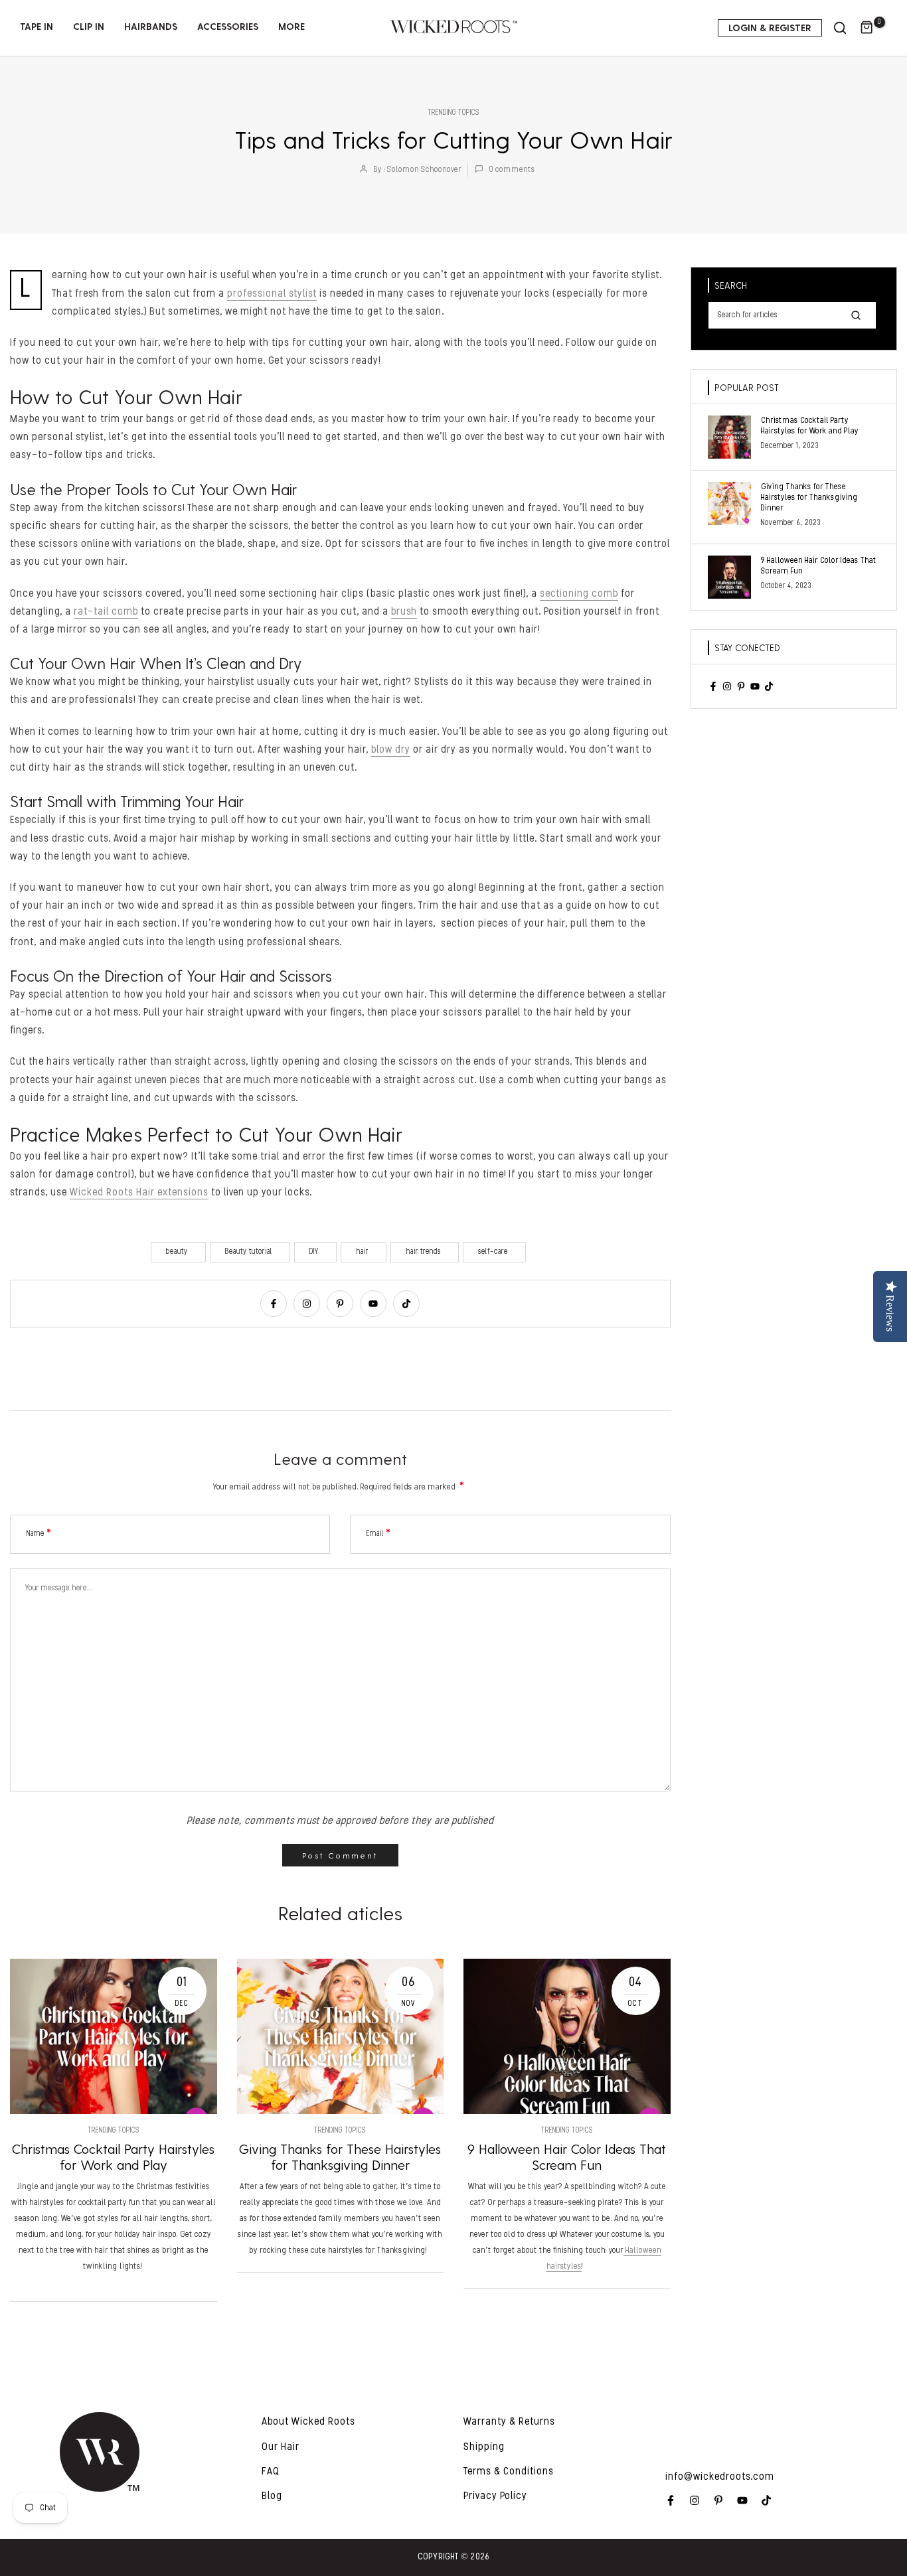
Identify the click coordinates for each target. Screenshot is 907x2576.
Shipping (484, 2447)
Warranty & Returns (509, 2422)
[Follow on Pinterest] (340, 1304)
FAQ (271, 2472)
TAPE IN (37, 26)
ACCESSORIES (228, 26)
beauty (177, 1252)
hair (362, 1252)
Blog (272, 2496)
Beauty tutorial (249, 1252)
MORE (291, 26)
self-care (493, 1252)
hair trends (423, 1252)
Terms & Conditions (509, 2472)
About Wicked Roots (308, 2422)
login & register (770, 28)
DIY (314, 1252)
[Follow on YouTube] (373, 1304)
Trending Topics (453, 113)
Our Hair (281, 2447)
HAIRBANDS (151, 26)
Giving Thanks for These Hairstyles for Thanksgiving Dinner (340, 2157)
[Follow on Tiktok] (406, 1304)
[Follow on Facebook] (274, 1304)
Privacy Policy (495, 2496)
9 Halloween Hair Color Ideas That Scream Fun (567, 2157)
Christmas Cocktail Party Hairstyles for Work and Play (113, 2157)
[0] (867, 28)
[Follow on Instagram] (307, 1304)
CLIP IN (89, 26)
